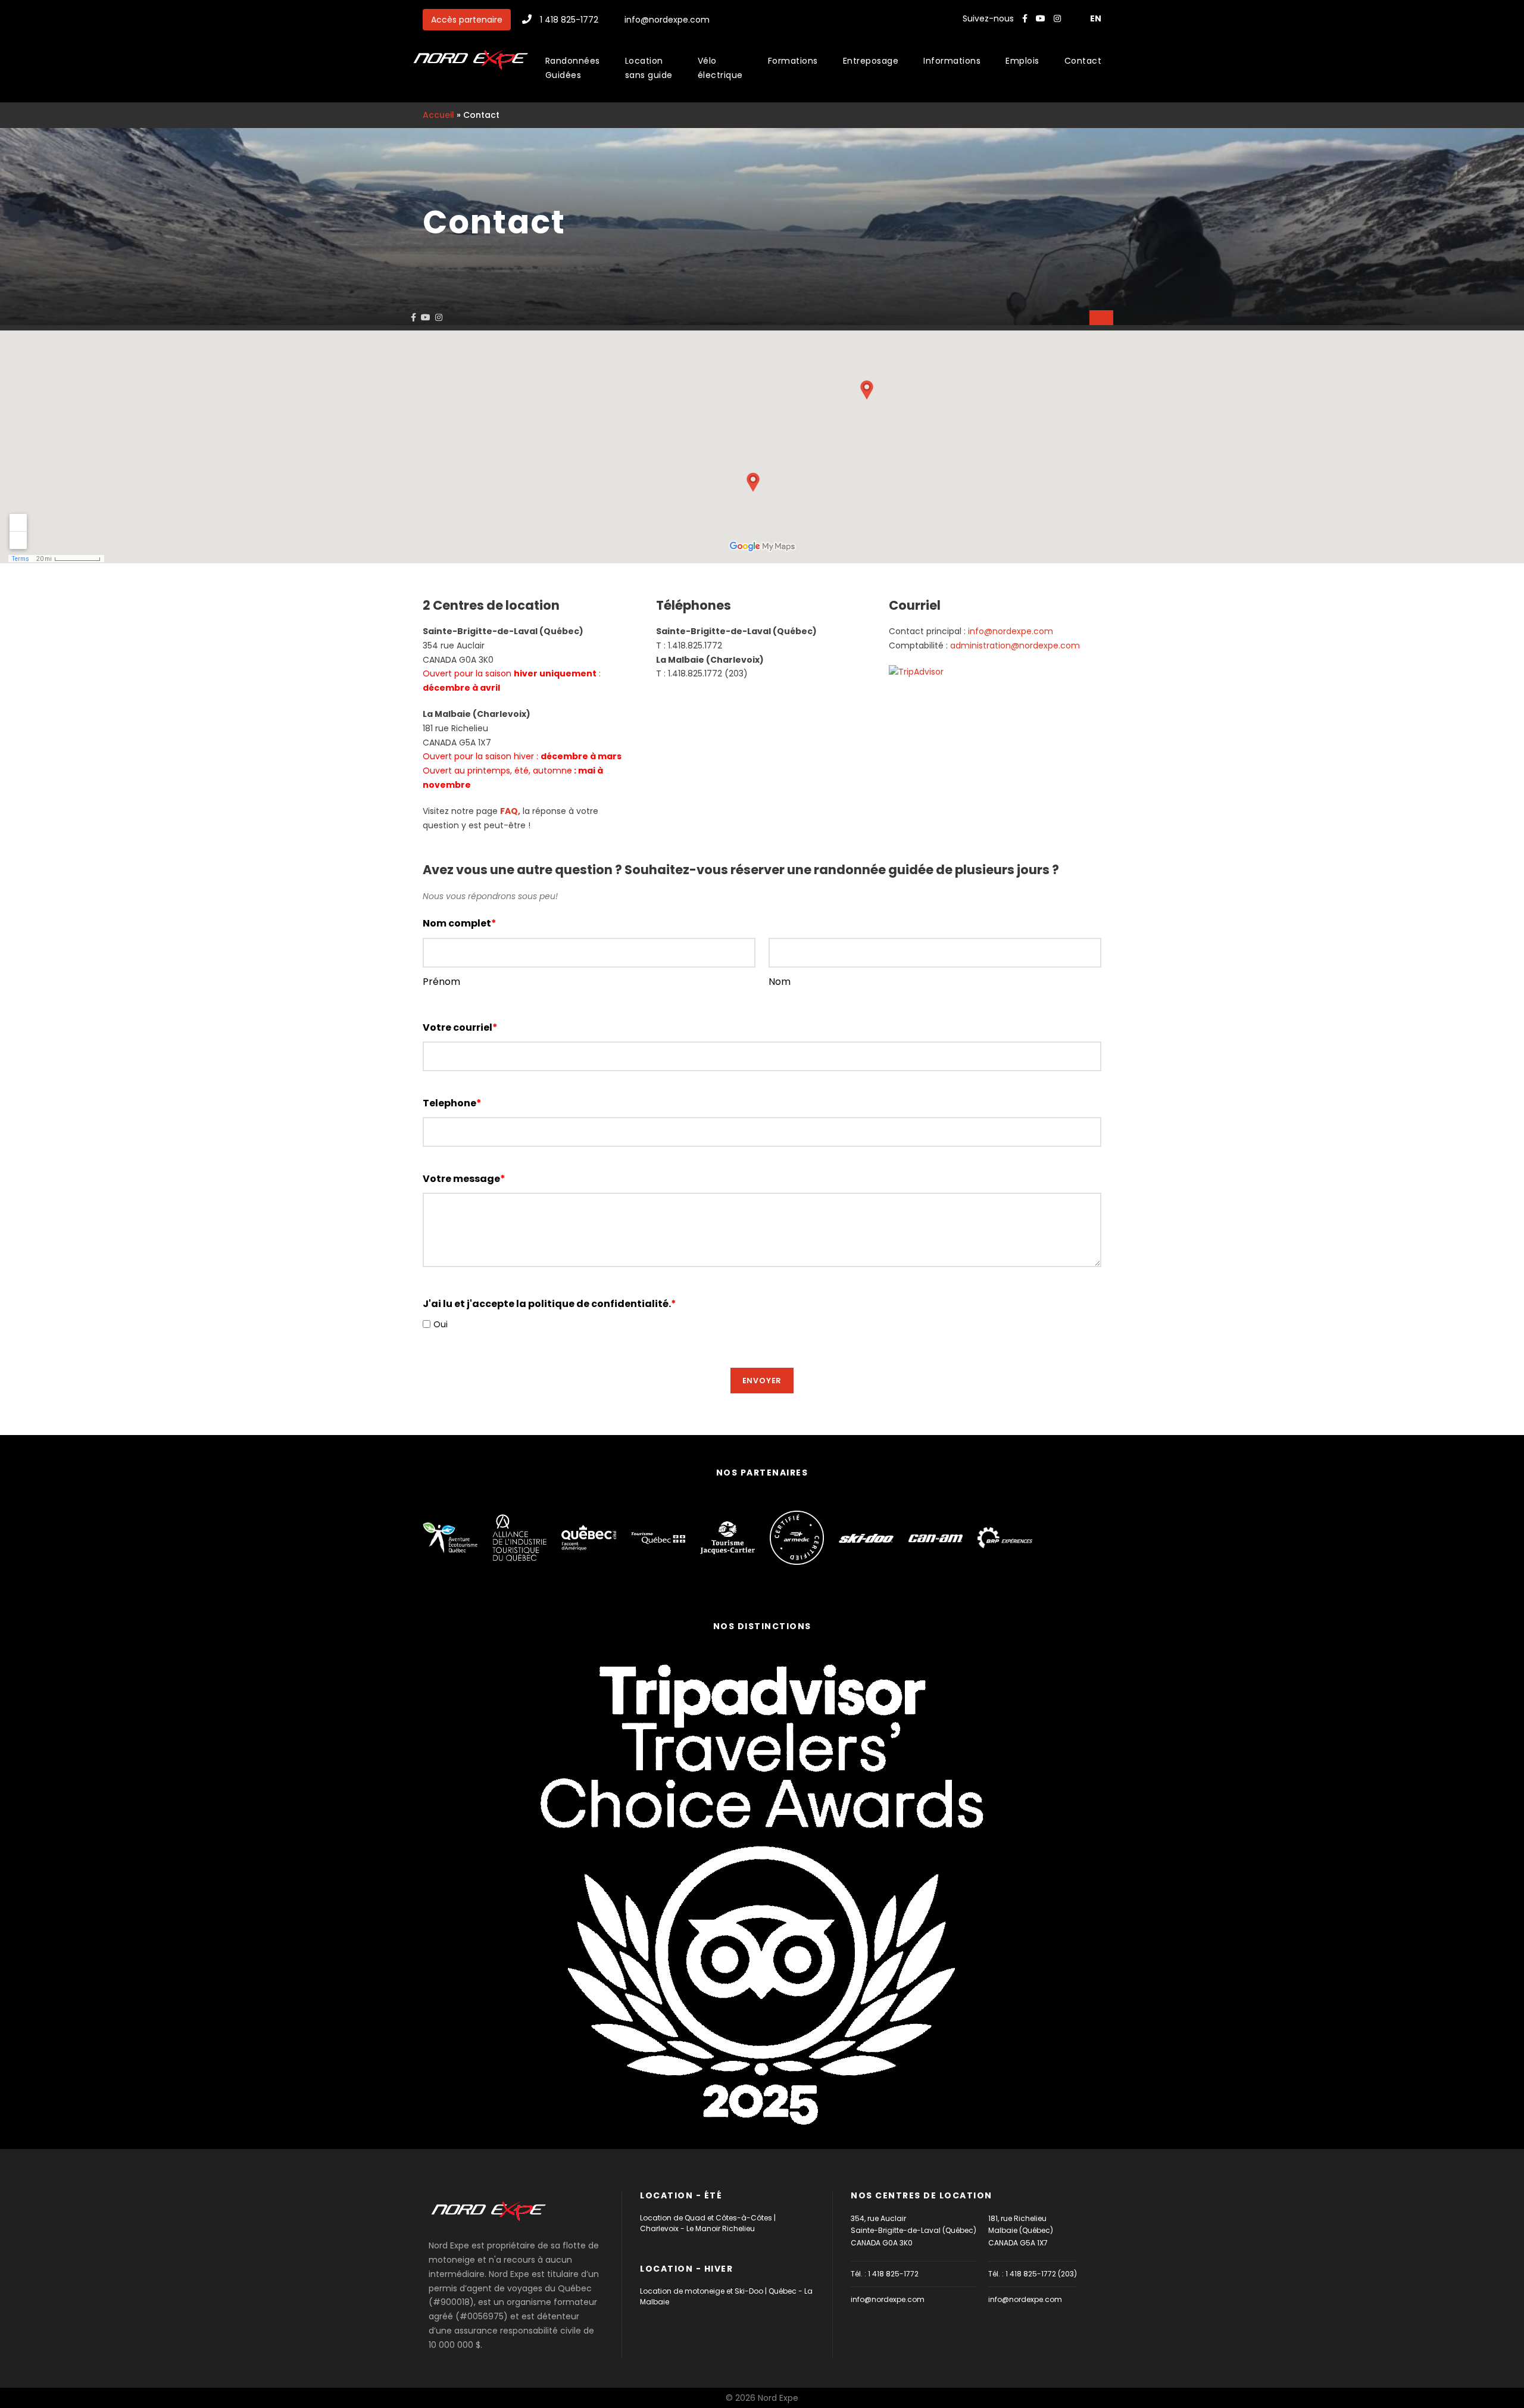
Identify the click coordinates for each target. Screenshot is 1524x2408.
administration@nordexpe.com (1015, 645)
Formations (793, 61)
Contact (1083, 61)
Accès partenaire (467, 20)
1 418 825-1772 (569, 20)
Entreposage (871, 61)
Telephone (452, 1103)
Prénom (441, 982)
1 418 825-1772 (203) (1041, 2274)
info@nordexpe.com (667, 20)
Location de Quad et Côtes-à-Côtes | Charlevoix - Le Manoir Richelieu (708, 2223)
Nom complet (460, 923)
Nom (780, 982)
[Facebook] (1025, 18)
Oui (441, 1324)
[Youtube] (1042, 18)
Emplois (1022, 61)
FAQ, (510, 811)
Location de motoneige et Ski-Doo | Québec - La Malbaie (726, 2296)
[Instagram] (1058, 18)
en (1096, 18)
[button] (1101, 318)
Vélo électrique (720, 68)
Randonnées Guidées (573, 68)
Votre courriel (460, 1027)
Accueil (438, 115)
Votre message (464, 1179)
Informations (952, 61)
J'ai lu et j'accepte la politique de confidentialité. (549, 1304)
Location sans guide (649, 68)
